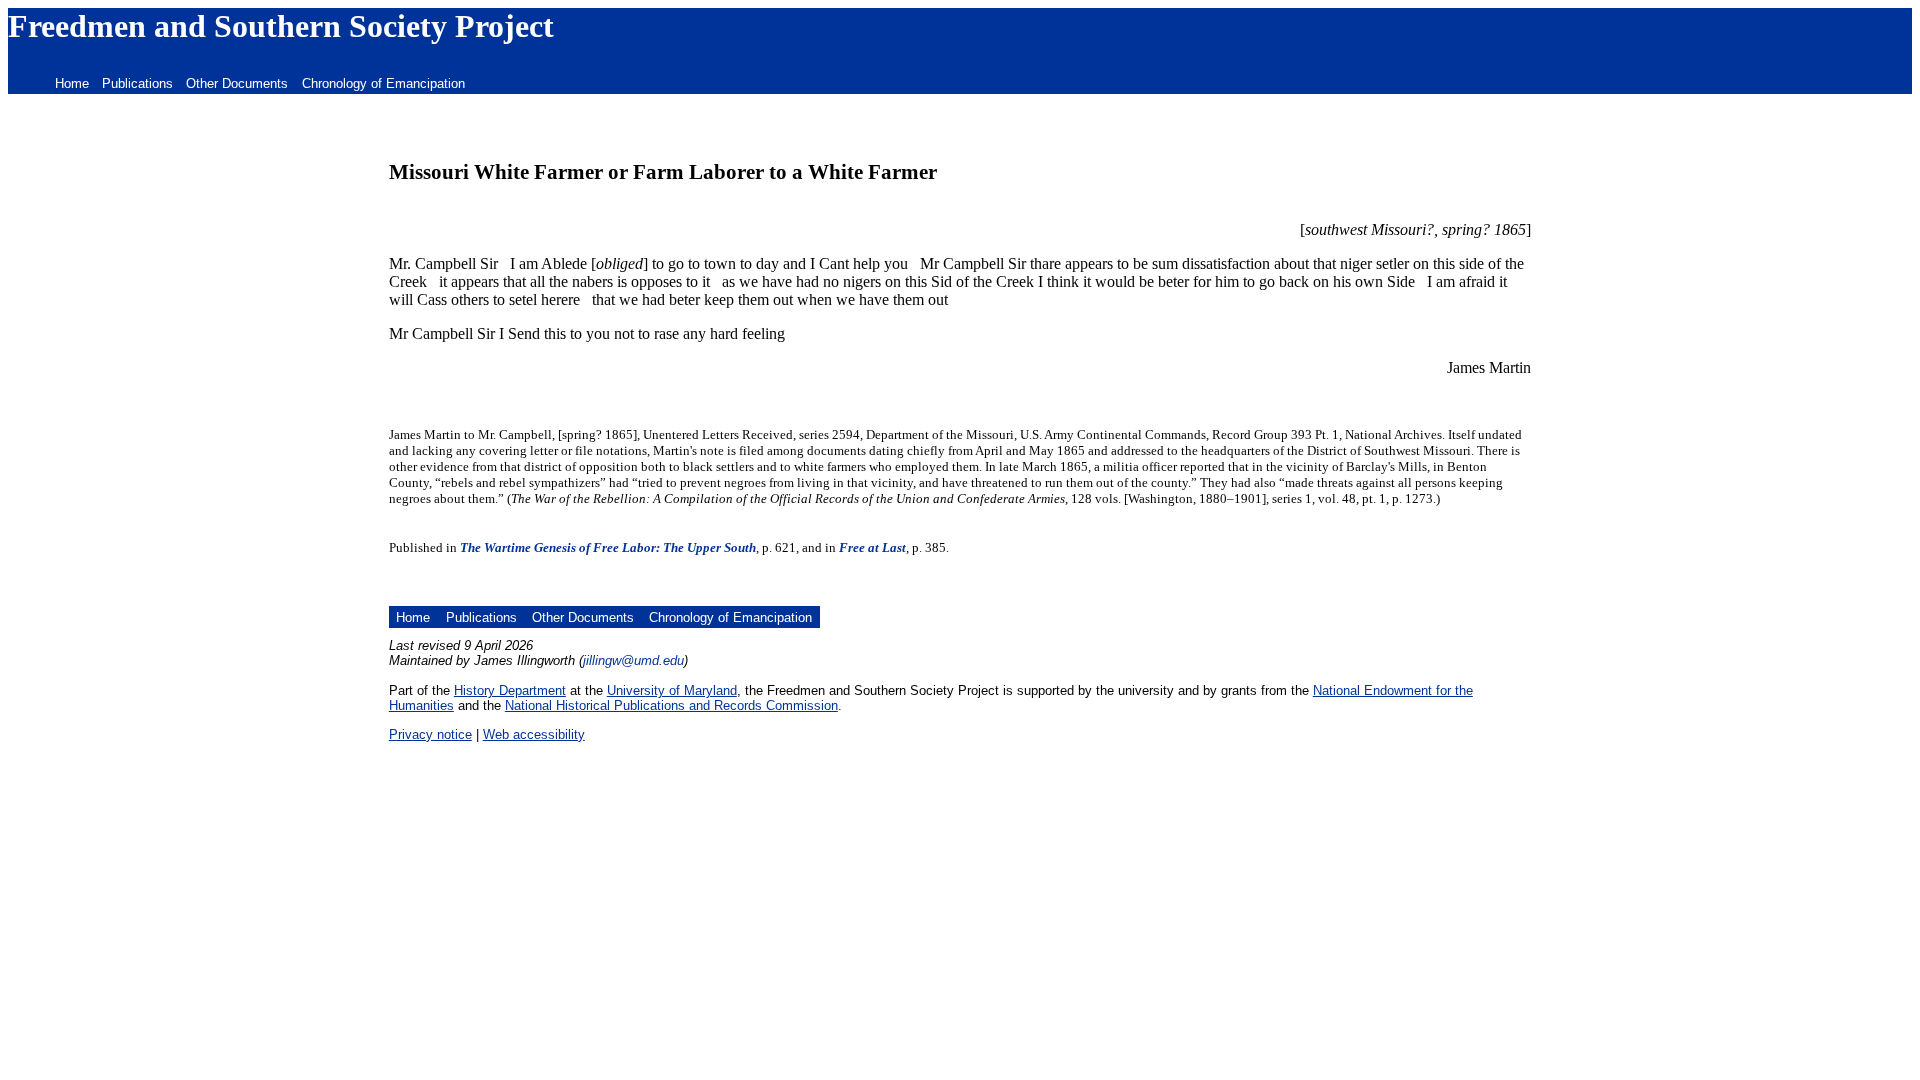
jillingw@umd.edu (633, 660)
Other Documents (237, 83)
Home (72, 83)
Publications (137, 83)
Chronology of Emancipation (383, 83)
